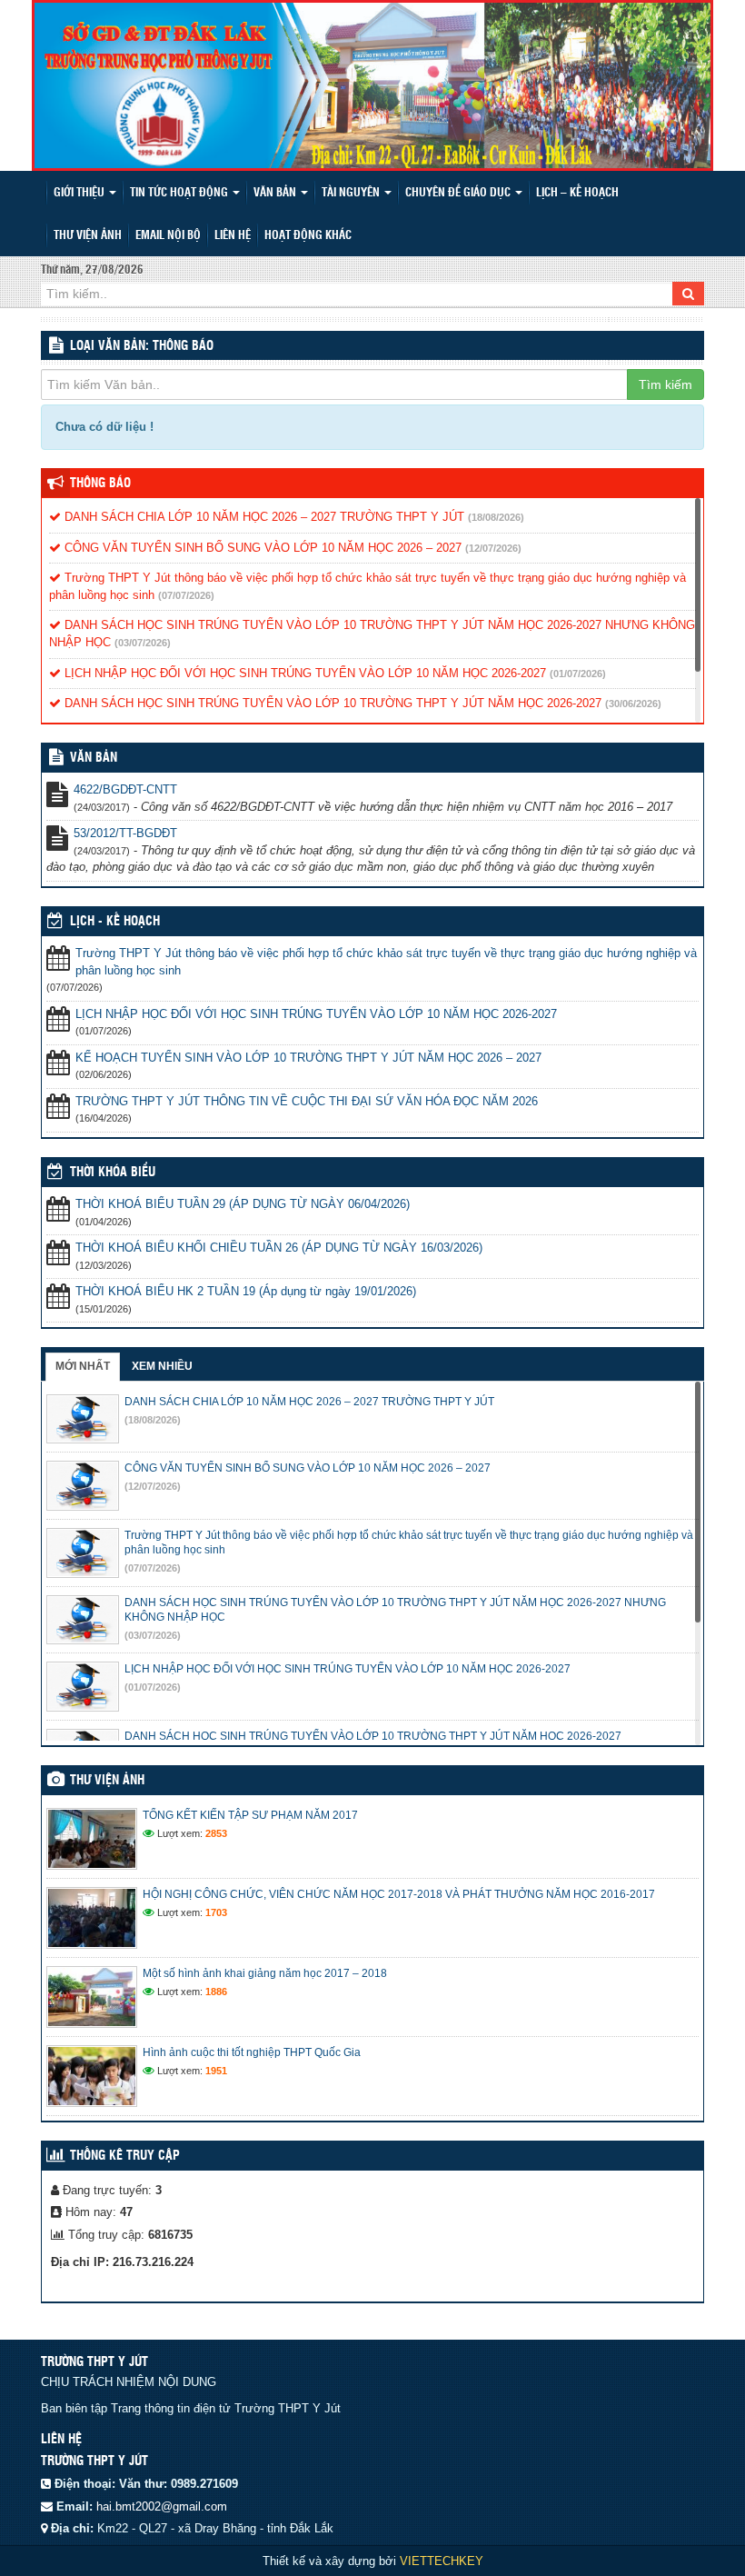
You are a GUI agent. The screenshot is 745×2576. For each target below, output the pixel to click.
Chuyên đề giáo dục (459, 193)
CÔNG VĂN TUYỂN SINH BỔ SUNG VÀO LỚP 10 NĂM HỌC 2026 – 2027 (261, 548)
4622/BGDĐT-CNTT (125, 789)
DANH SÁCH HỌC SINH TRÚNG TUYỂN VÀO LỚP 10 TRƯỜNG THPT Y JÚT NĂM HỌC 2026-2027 (331, 703)
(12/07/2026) (493, 548)
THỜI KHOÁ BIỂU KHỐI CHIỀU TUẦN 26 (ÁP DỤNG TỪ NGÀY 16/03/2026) (279, 1248)
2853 (216, 1833)
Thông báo (100, 484)
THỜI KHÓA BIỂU (113, 1173)
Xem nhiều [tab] (162, 1366)
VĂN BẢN (94, 758)
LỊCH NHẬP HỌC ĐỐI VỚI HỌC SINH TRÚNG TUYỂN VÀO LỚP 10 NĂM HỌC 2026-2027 (303, 673)
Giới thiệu (80, 193)
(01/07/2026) (578, 674)
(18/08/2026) (496, 517)
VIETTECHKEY (442, 2561)
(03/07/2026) (143, 643)
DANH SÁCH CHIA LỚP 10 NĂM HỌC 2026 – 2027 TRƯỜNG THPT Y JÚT (263, 517)
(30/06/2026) (633, 704)
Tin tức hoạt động (180, 193)
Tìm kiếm (666, 384)
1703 (216, 1912)
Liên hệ (233, 236)
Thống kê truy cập (125, 2156)
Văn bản (276, 193)
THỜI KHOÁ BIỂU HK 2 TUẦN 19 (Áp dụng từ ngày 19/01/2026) (246, 1291)
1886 (216, 1992)
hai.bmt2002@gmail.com (162, 2506)
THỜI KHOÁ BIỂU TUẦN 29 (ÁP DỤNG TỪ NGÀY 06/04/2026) (243, 1204)
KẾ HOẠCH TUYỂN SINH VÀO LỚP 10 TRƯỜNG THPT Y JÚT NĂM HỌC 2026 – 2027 (308, 1058)
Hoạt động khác (308, 236)
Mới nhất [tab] (83, 1366)
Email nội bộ (168, 236)
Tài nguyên (352, 193)
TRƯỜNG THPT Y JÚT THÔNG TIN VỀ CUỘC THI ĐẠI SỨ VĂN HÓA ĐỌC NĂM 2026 (307, 1101)
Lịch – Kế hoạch (577, 193)
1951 (216, 2071)
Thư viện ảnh (88, 236)
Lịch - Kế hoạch (115, 922)
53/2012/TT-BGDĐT (125, 833)
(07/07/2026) (186, 595)
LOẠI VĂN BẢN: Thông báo (142, 346)
